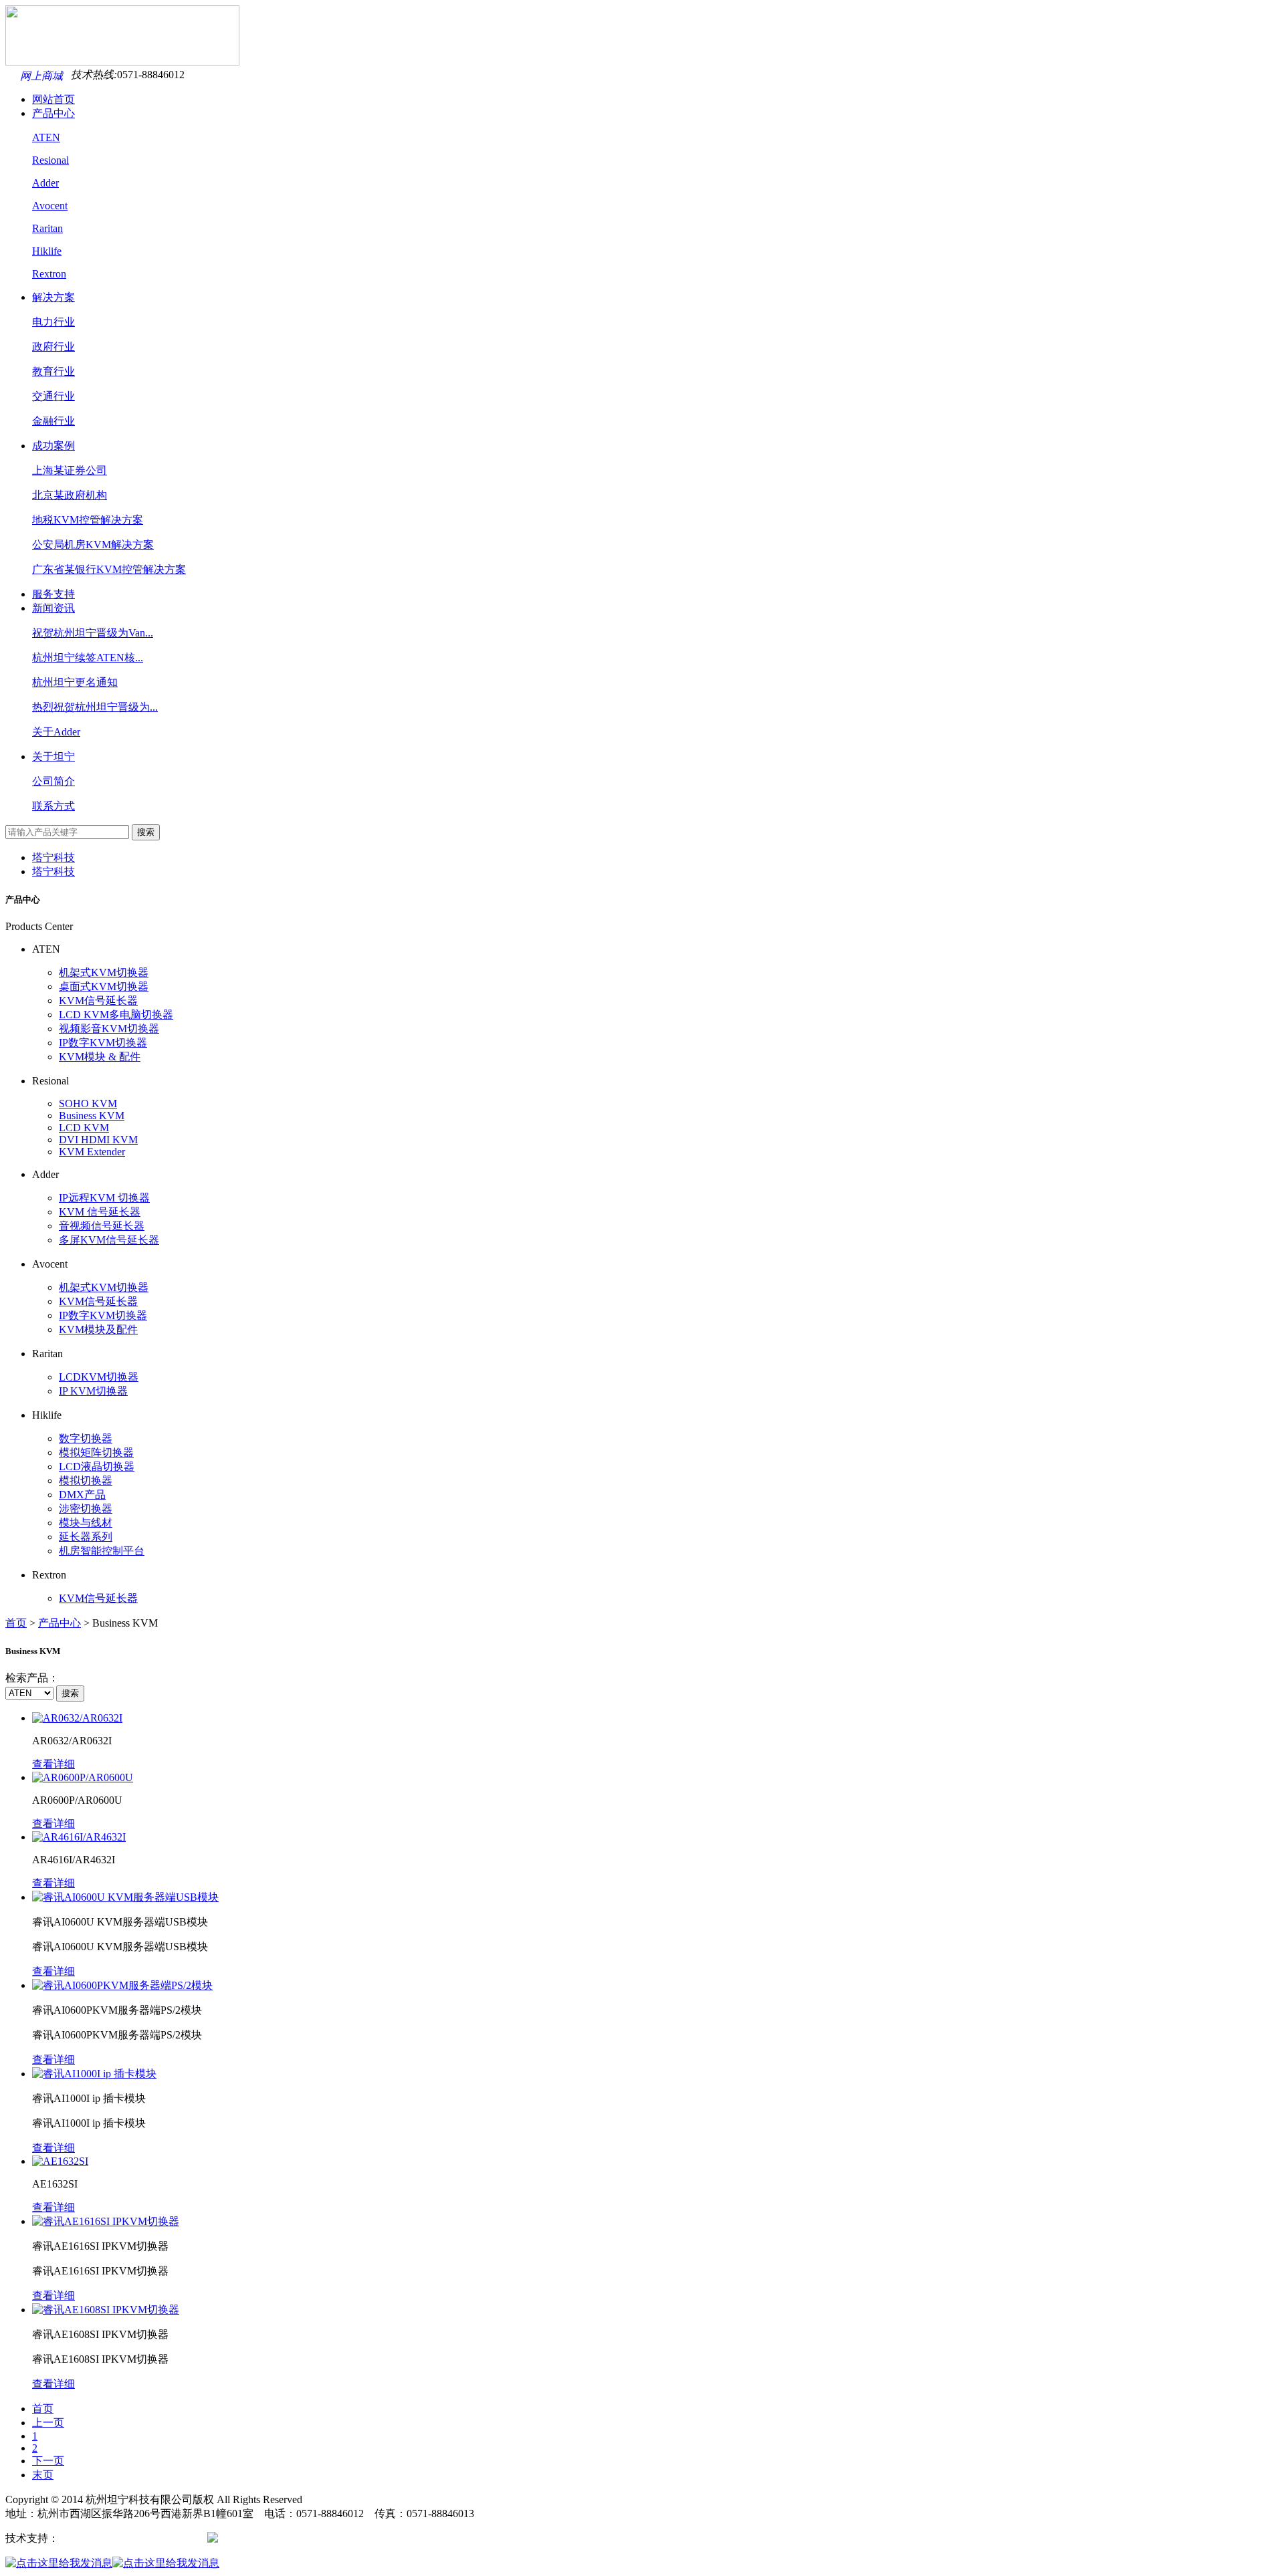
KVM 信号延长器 (100, 1212)
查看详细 (53, 1764)
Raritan (47, 228)
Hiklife (47, 251)
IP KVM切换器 (93, 1391)
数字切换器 (86, 1438)
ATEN (46, 137)
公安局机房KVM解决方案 (93, 545)
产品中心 (53, 113)
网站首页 (53, 99)
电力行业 (53, 322)
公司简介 (53, 781)
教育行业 (53, 371)
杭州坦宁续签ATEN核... (88, 658)
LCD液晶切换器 (97, 1467)
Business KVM (92, 1116)
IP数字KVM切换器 (103, 1043)
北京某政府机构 (70, 495)
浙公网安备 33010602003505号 (289, 2538)
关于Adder (56, 732)
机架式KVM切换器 (104, 972)
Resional (50, 160)
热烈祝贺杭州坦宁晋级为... (95, 707)
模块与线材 (86, 1523)
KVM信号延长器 (98, 1001)
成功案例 (53, 446)
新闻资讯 (53, 608)
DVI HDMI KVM (98, 1140)
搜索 (146, 832)
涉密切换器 (86, 1509)
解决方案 (53, 297)
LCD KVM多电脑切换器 (116, 1015)
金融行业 (53, 421)
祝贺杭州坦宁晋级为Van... (93, 633)
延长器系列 (86, 1537)
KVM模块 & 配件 (100, 1057)
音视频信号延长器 (102, 1226)
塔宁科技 (53, 857)
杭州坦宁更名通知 (75, 682)
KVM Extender (92, 1152)
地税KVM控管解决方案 (88, 520)
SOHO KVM (88, 1103)
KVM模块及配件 (98, 1329)
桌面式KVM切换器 (104, 986)
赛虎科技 (80, 2538)
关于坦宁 (53, 756)
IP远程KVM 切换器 (104, 1198)
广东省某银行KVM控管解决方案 (109, 569)
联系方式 (53, 806)
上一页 (48, 2423)
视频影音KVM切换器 (109, 1029)
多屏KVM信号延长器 (109, 1240)
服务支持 (53, 594)
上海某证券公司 (70, 470)
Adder (45, 183)
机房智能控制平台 (102, 1551)
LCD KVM (84, 1128)
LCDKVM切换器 (99, 1377)
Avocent (50, 206)
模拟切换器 (86, 1481)
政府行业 (53, 347)
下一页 (48, 2461)
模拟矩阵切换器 (96, 1452)
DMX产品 (82, 1495)
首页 (16, 1623)
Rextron (49, 274)
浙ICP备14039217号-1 (154, 2538)
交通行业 (53, 396)
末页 (43, 2475)
